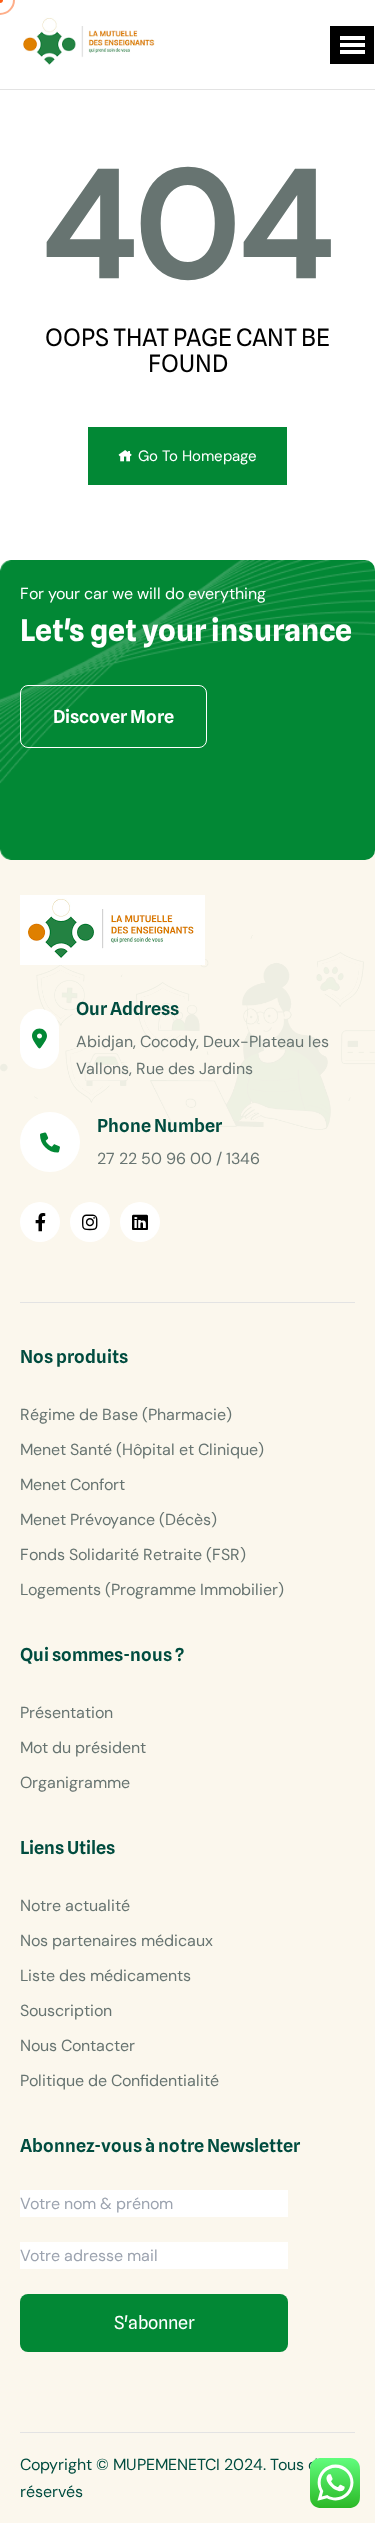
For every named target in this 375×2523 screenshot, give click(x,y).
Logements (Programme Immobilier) (152, 1589)
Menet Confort (72, 1484)
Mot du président (83, 1747)
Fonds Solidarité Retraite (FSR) (133, 1554)
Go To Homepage (197, 456)
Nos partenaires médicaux (116, 1940)
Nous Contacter (77, 2045)
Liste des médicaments (105, 1975)
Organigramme (75, 1782)
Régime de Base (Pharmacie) (126, 1414)
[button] (352, 45)
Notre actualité (75, 1905)
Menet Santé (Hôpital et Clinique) (142, 1449)
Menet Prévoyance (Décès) (118, 1519)
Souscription (66, 2010)
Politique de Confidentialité (119, 2080)
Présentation (66, 1712)
